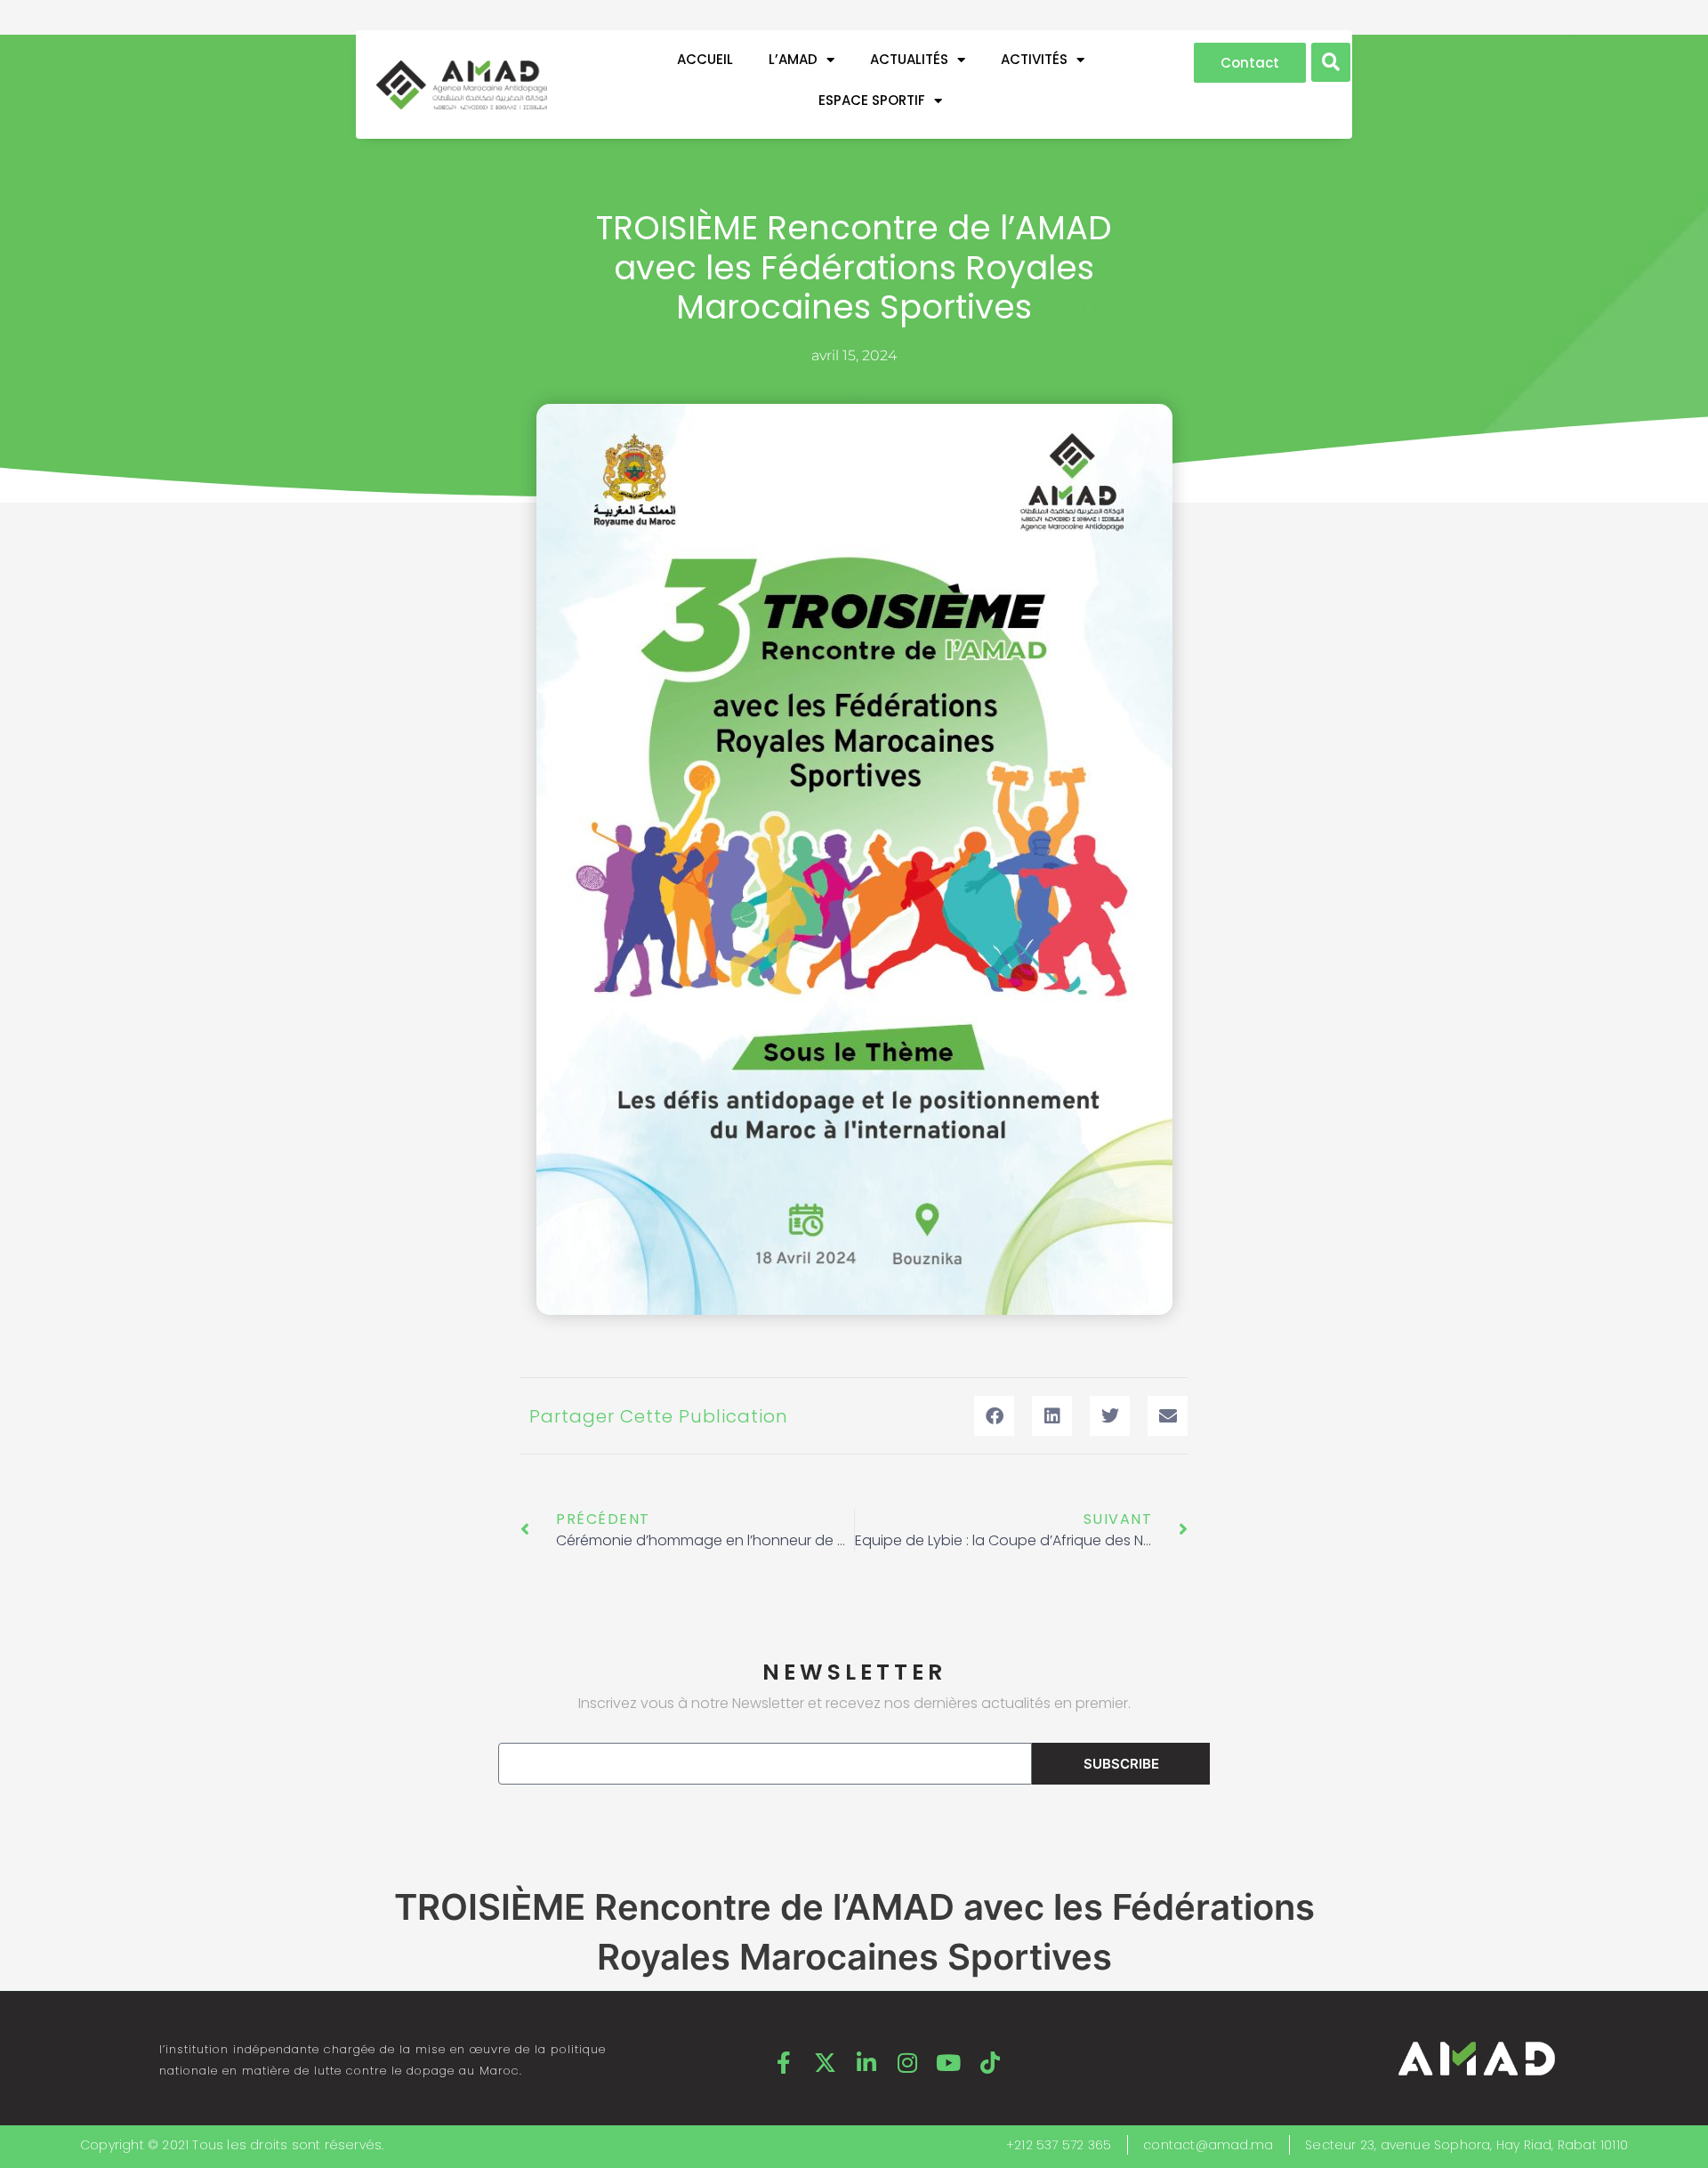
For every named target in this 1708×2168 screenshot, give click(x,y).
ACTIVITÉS (1034, 59)
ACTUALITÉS (909, 59)
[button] (1331, 62)
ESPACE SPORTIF (872, 100)
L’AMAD (793, 59)
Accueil (705, 59)
